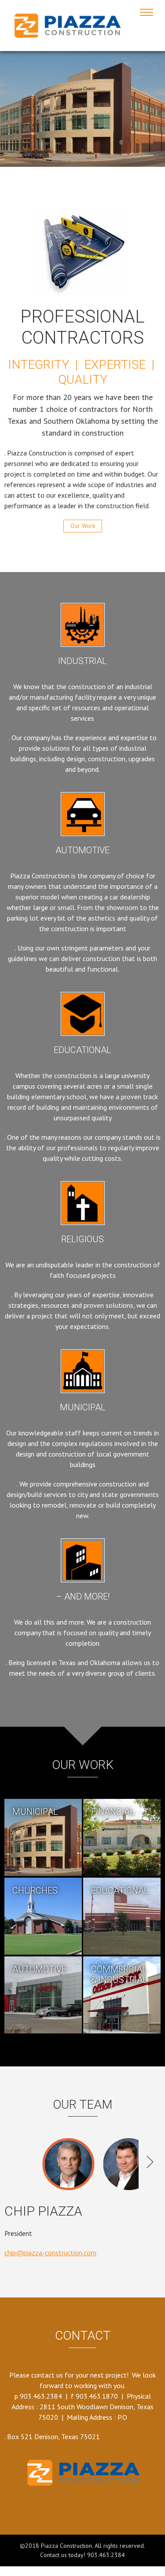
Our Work (83, 526)
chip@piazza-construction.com (50, 2253)
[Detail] (43, 1838)
